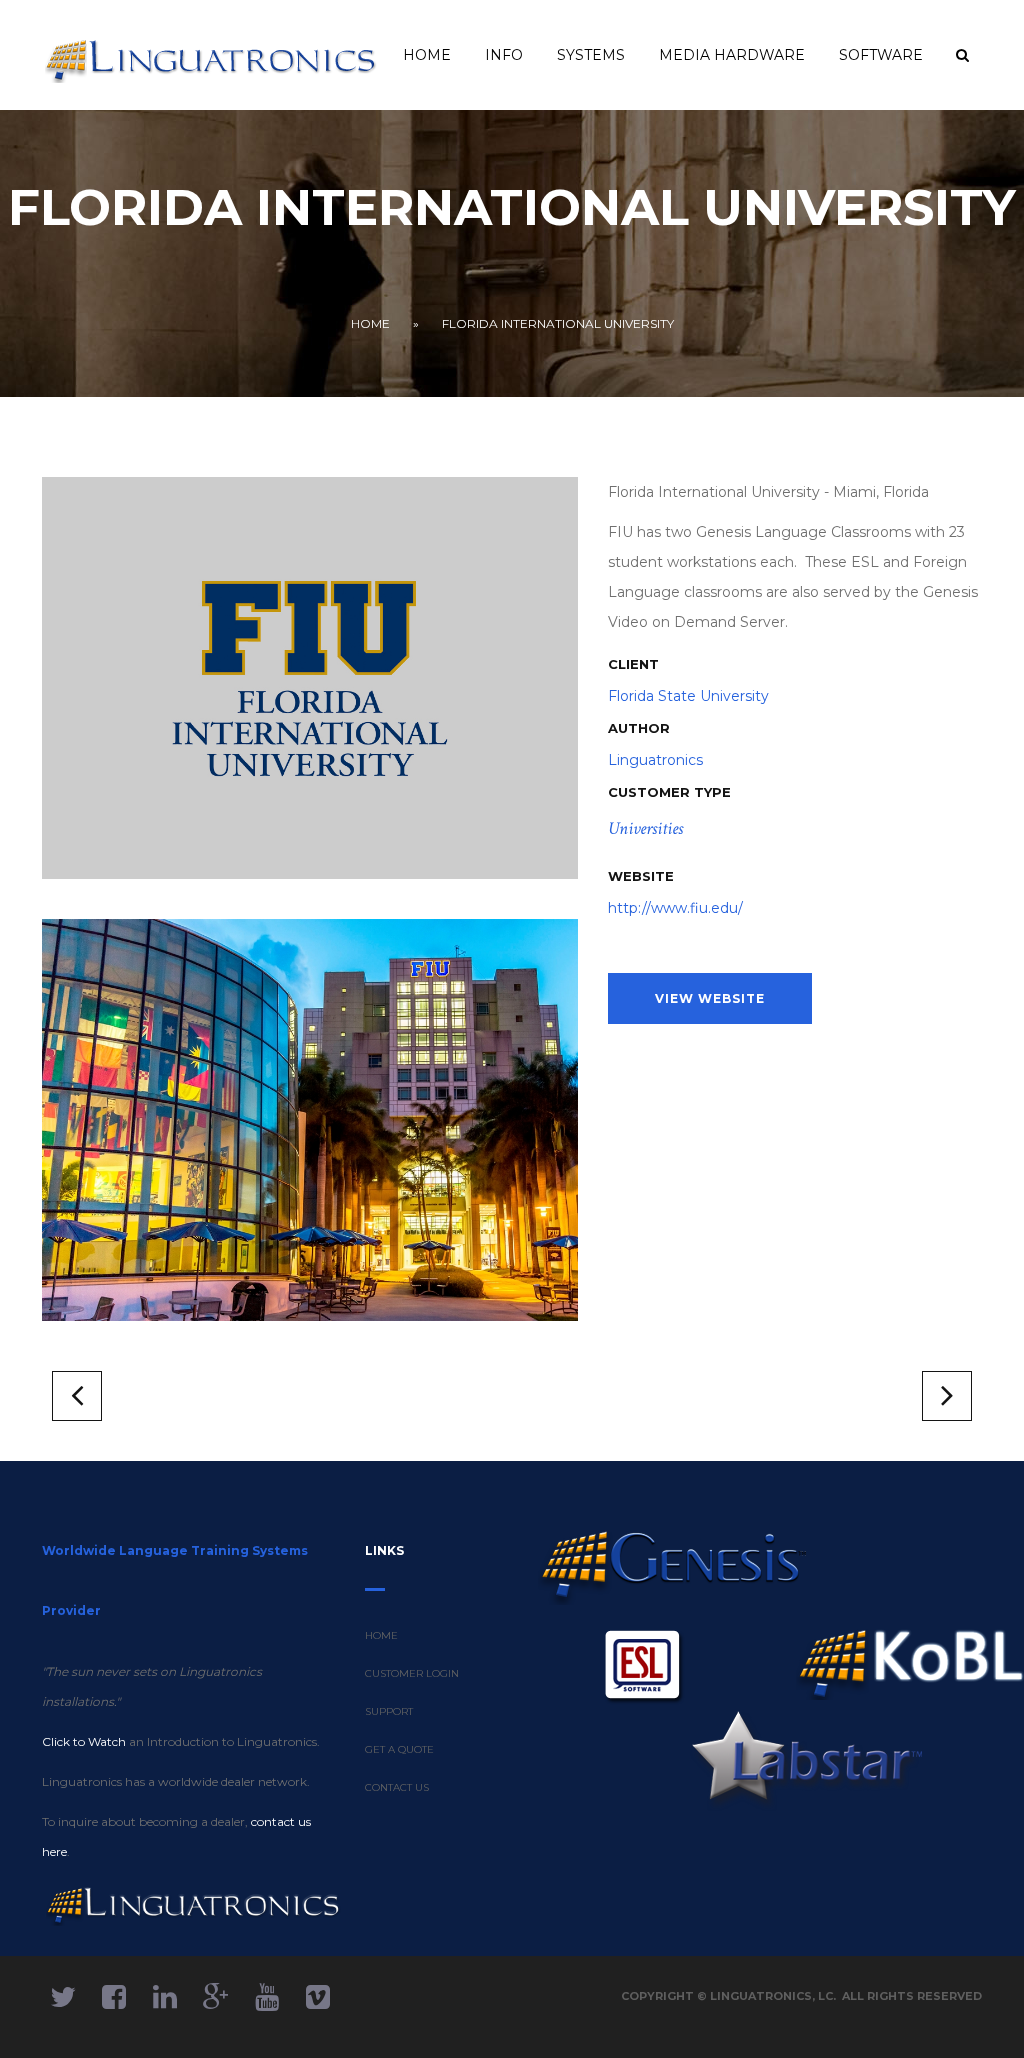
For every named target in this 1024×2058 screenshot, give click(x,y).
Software (881, 55)
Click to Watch (84, 1741)
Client (633, 664)
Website (641, 876)
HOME (381, 1635)
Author (639, 728)
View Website (710, 998)
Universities (645, 828)
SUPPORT (389, 1711)
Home (427, 55)
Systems (591, 55)
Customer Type (669, 792)
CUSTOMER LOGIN (412, 1673)
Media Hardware (732, 55)
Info (504, 55)
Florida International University (558, 323)
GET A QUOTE (399, 1749)
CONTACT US (397, 1787)
